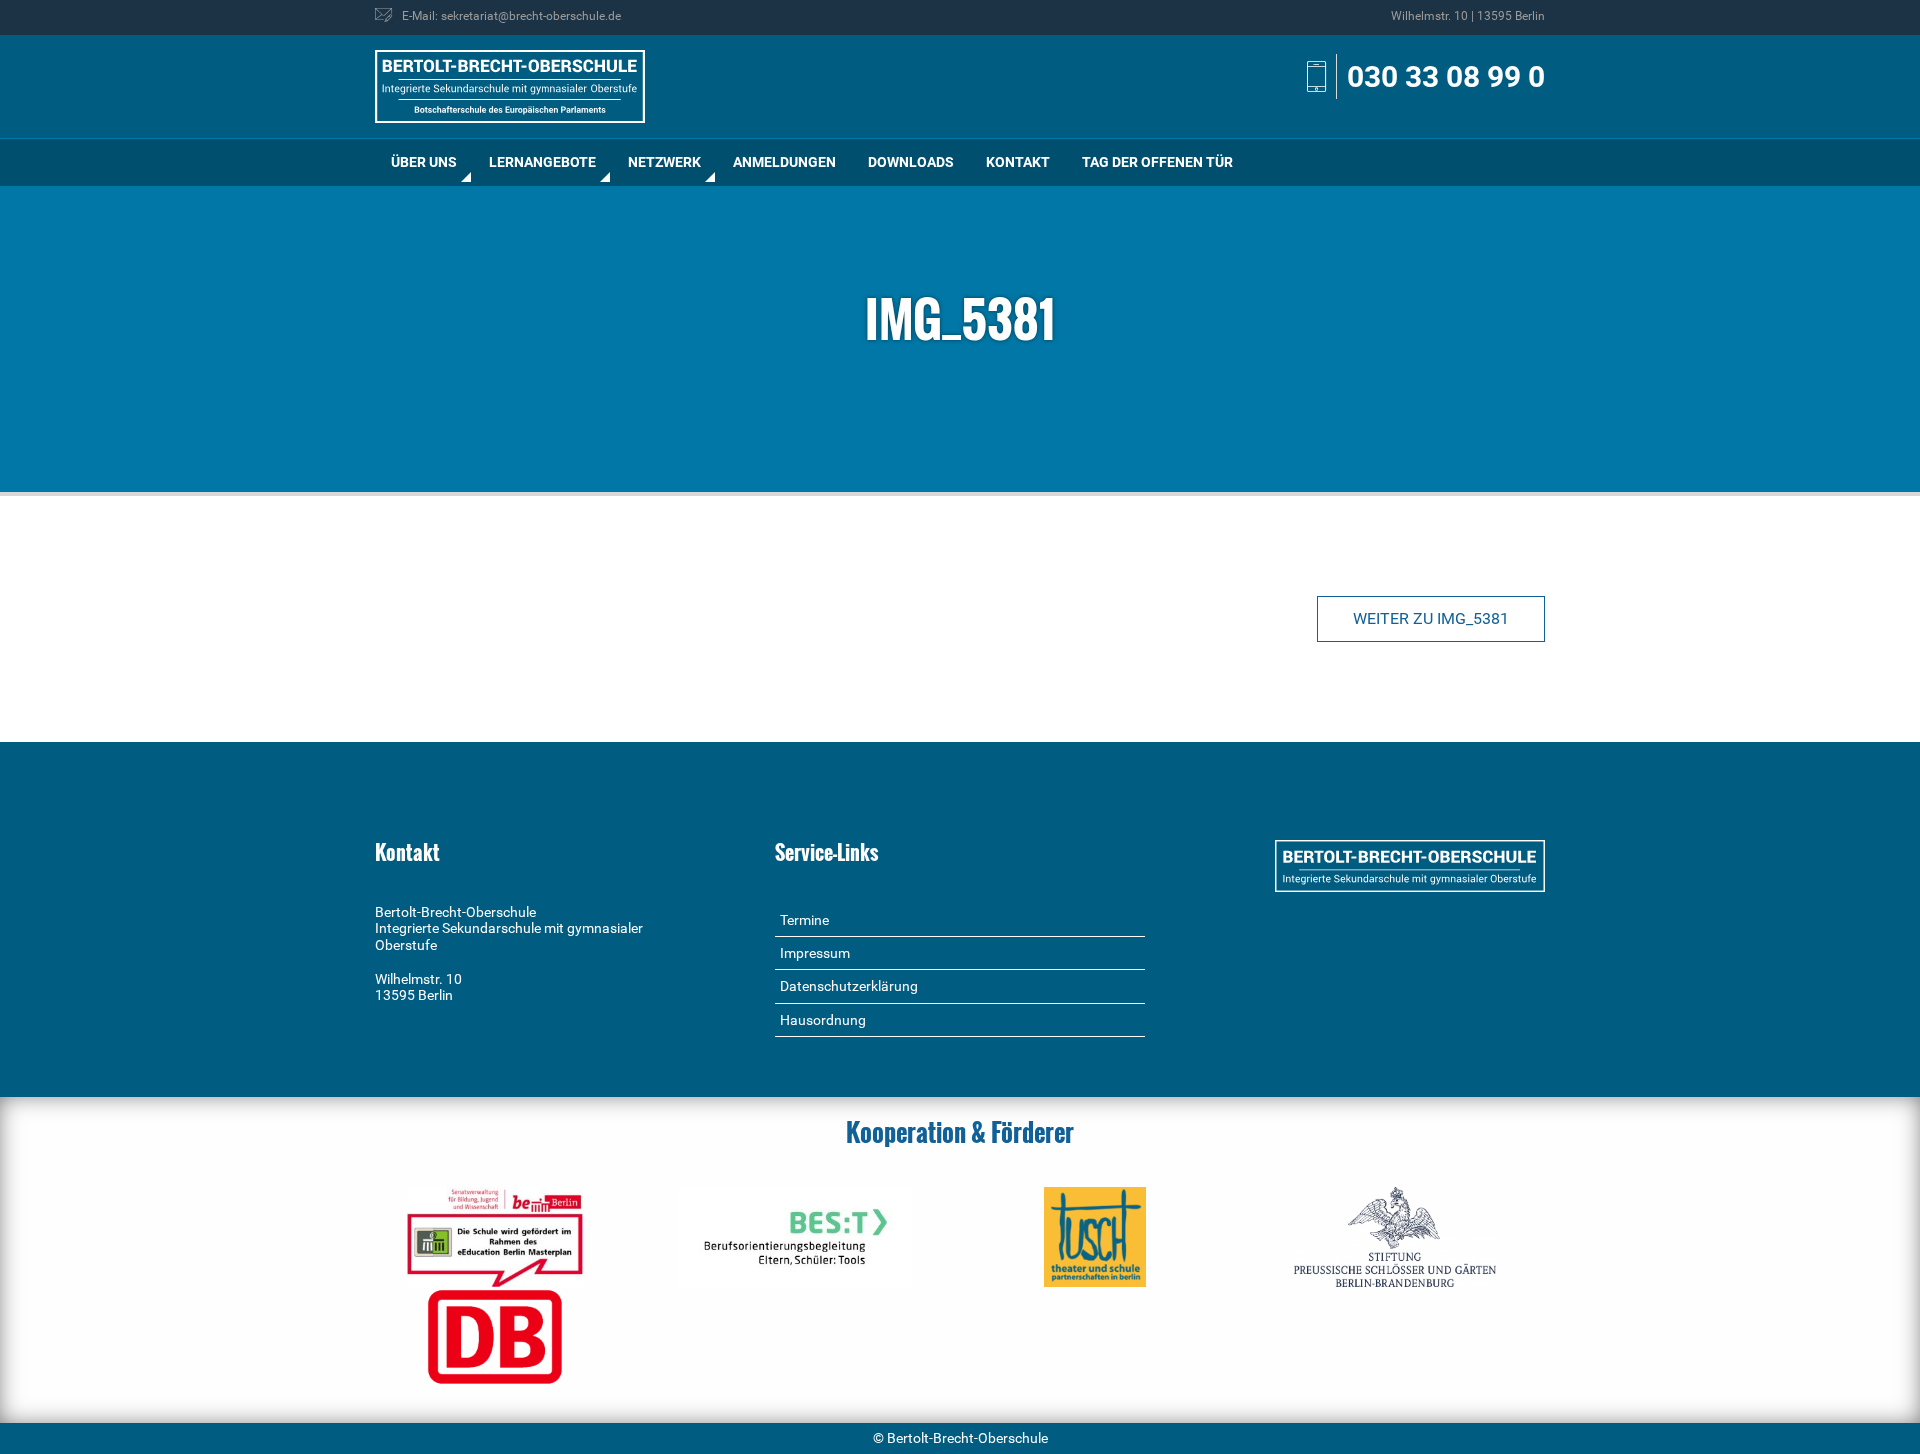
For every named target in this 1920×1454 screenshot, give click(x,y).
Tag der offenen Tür (1157, 162)
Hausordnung (823, 1020)
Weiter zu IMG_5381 (1431, 618)
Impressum (815, 953)
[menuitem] (424, 162)
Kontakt (1018, 162)
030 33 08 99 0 (1446, 76)
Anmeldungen (784, 162)
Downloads (911, 162)
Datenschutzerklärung (849, 986)
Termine (804, 920)
